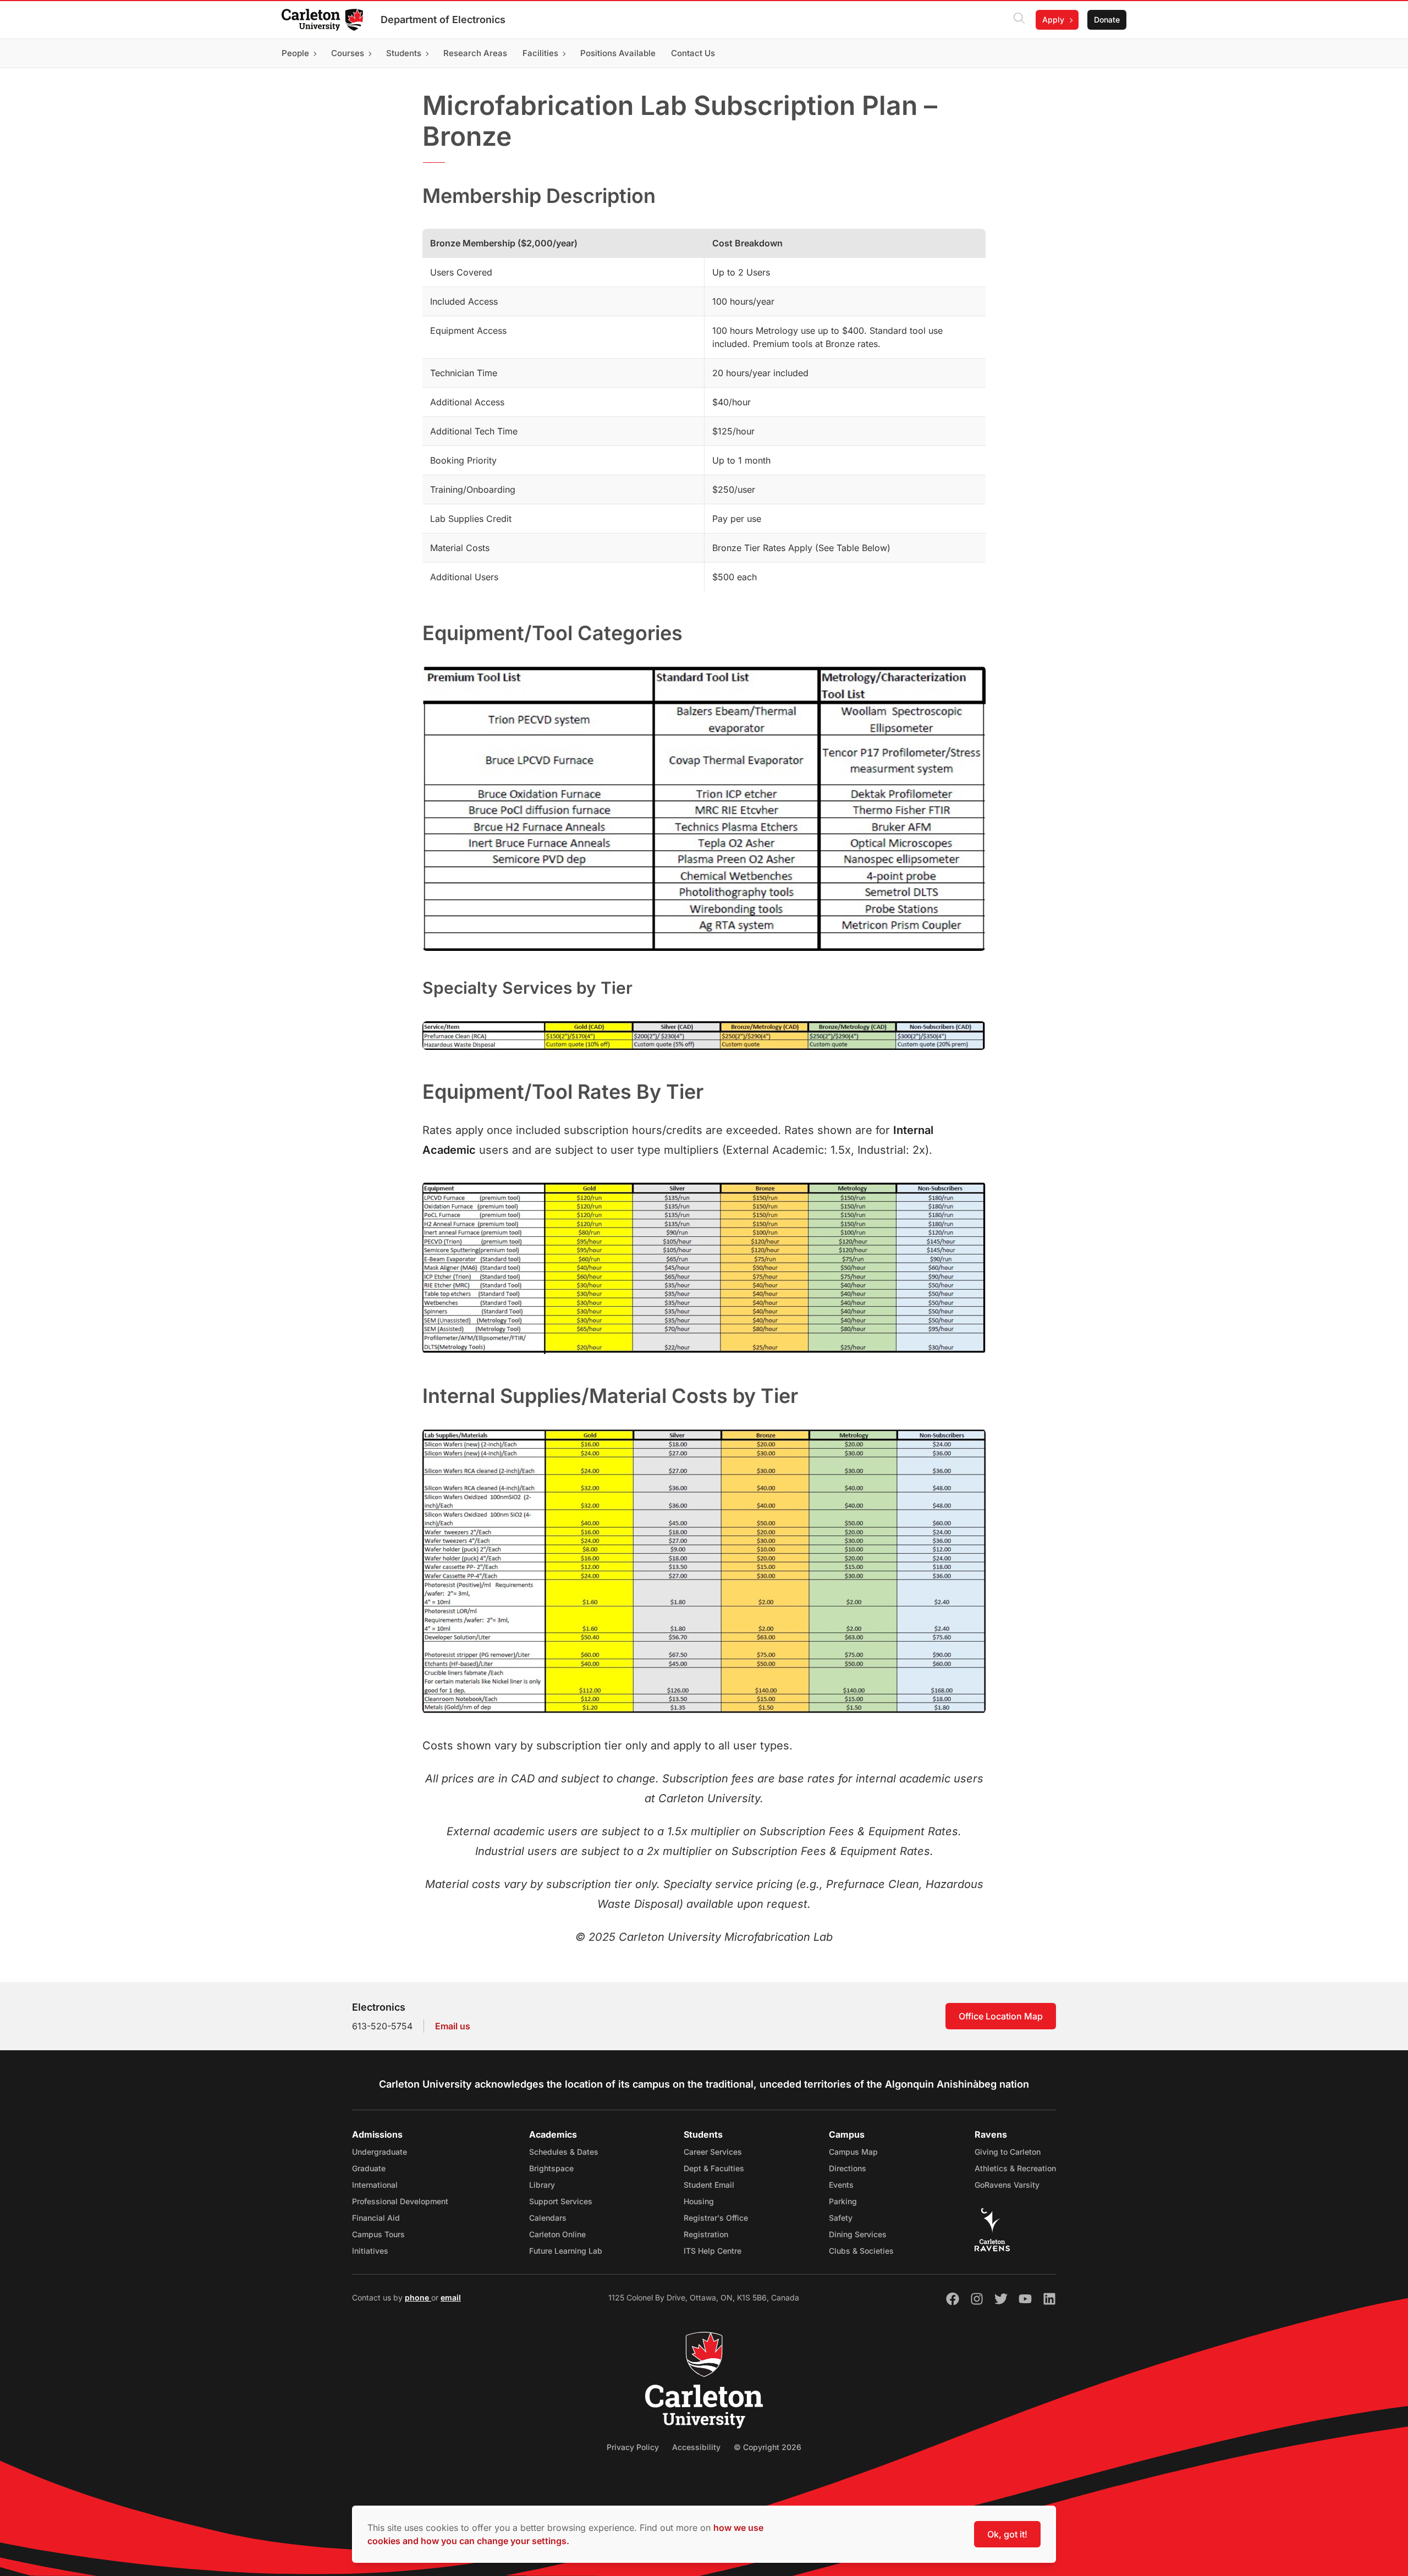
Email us (453, 2026)
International (375, 2185)
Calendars (548, 2218)
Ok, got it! (1007, 2534)
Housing (699, 2201)
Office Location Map (1001, 2016)
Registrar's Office (716, 2218)
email (451, 2297)
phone (418, 2297)
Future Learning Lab (566, 2251)
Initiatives (370, 2251)
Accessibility (696, 2447)
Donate (1107, 20)
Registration (706, 2234)
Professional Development (400, 2201)
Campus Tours (378, 2234)
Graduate (369, 2168)
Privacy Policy (633, 2447)
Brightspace (551, 2168)
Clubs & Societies (861, 2251)
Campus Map (853, 2152)
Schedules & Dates (564, 2152)
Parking (843, 2201)
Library (542, 2185)
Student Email (709, 2185)
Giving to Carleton (1008, 2152)
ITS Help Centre (713, 2251)
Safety (841, 2218)
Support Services (561, 2201)
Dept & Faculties (714, 2168)
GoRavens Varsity (1007, 2185)
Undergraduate (380, 2152)
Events (841, 2185)
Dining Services (858, 2234)
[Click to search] (1019, 20)
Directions (848, 2168)
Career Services (713, 2152)
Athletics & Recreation (1015, 2168)
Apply (1053, 20)
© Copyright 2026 (768, 2447)
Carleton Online (557, 2234)
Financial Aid (376, 2218)
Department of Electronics (443, 20)
